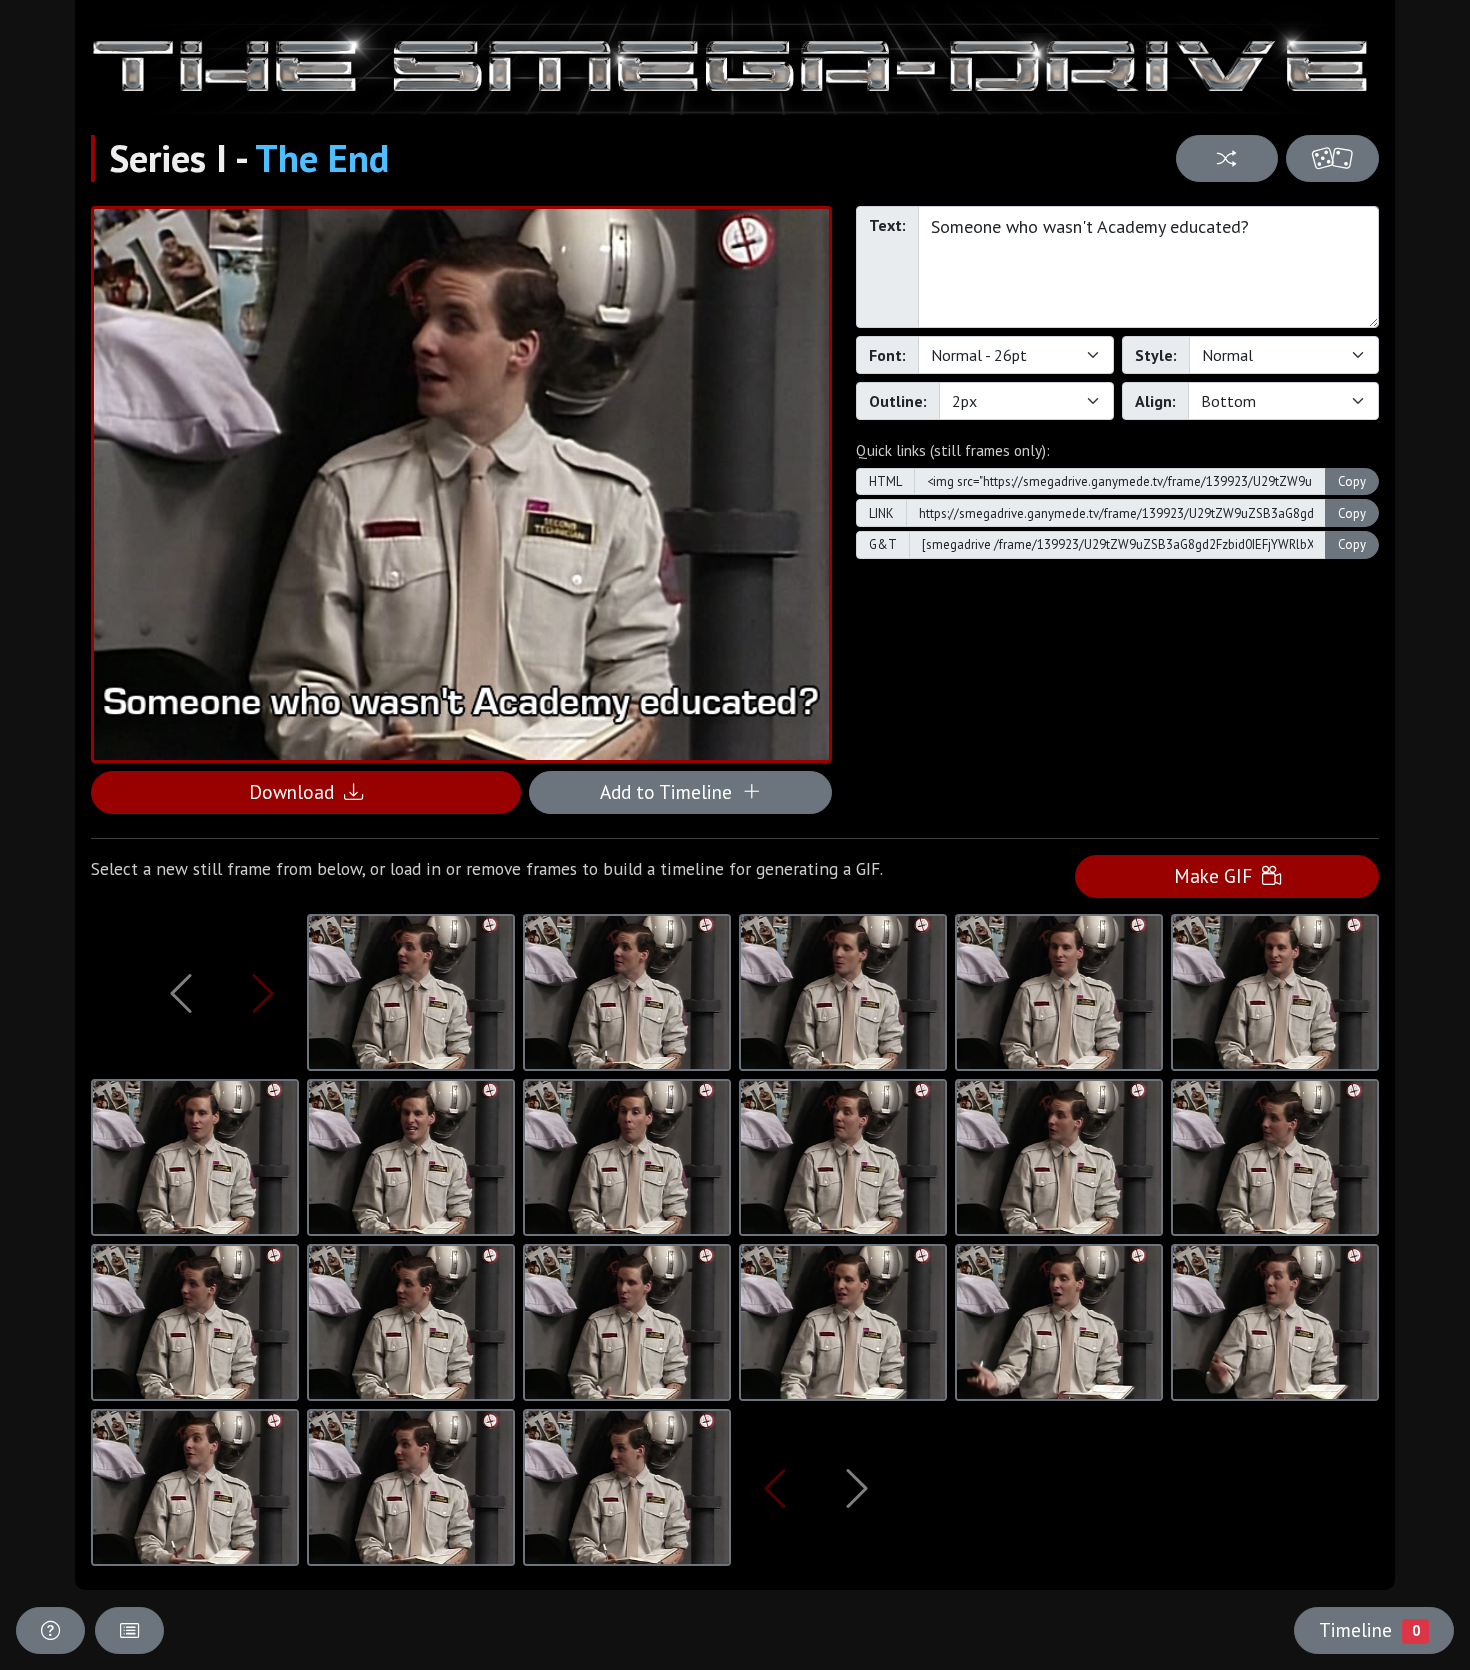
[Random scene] (1226, 158)
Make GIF (1218, 875)
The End (322, 158)
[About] (50, 1630)
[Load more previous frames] (181, 993)
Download (296, 791)
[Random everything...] (1332, 158)
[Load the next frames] (857, 1488)
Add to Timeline (671, 791)
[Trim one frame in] (263, 993)
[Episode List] (129, 1630)
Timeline (1369, 1629)
